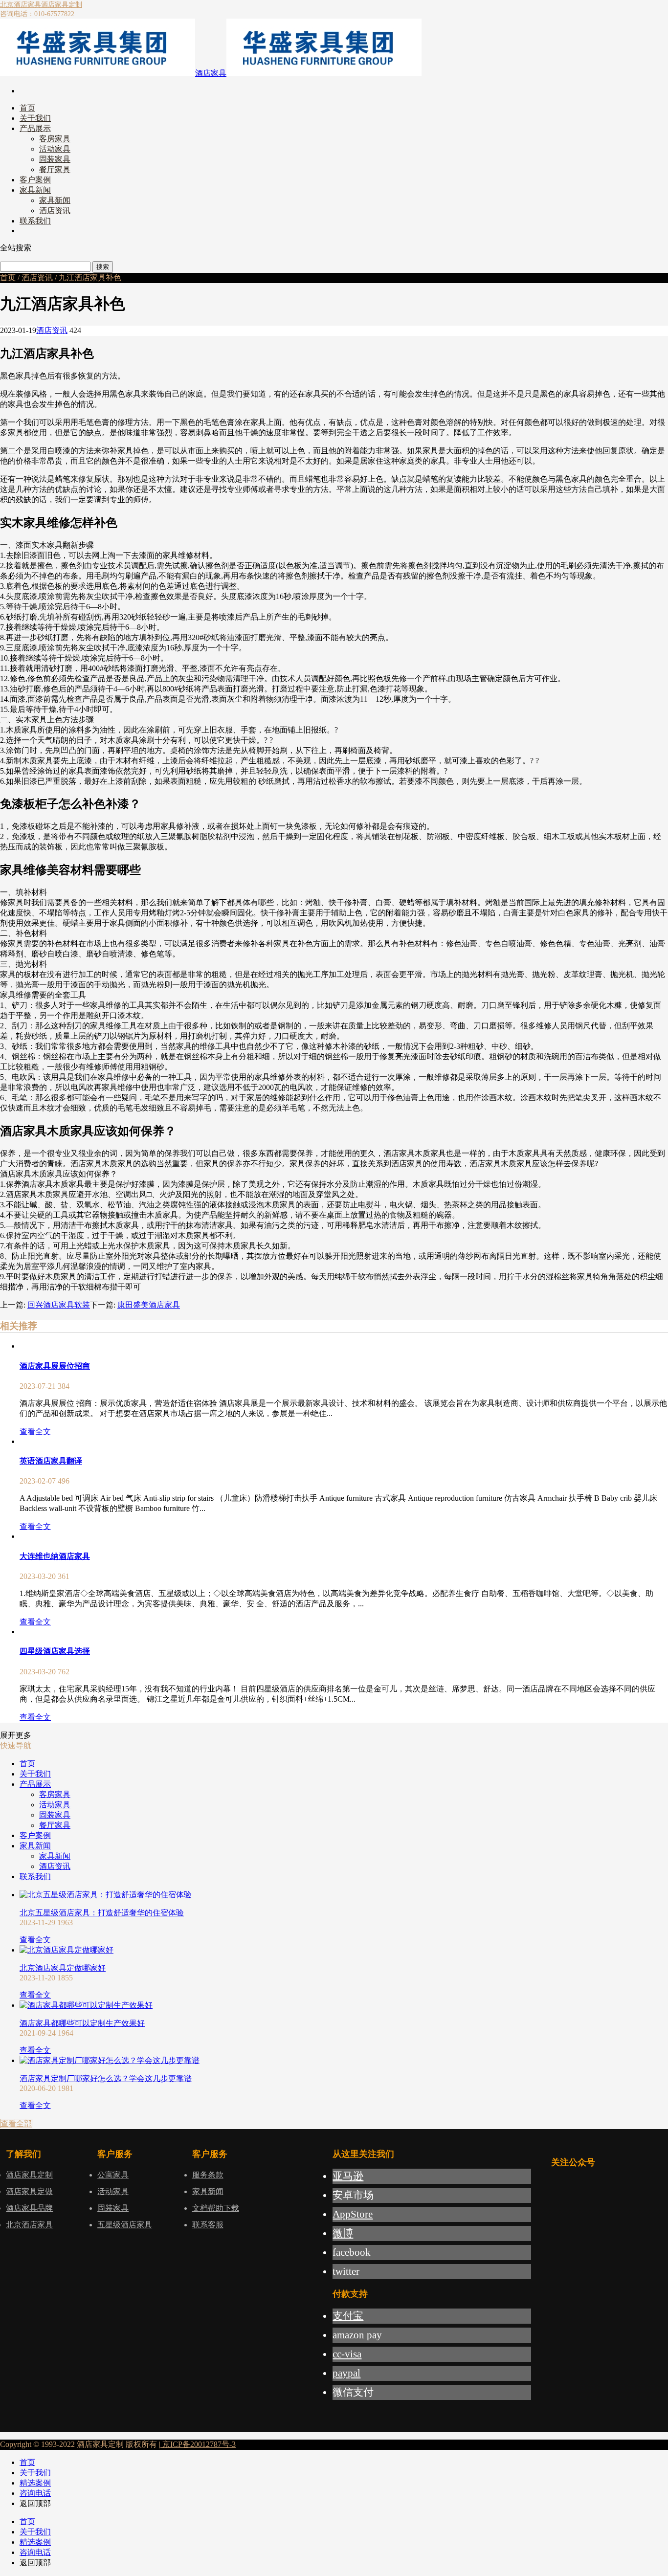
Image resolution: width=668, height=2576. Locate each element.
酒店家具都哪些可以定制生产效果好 (82, 2023)
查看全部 (16, 2123)
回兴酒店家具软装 (59, 1305)
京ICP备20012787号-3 (198, 2444)
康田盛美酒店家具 (149, 1305)
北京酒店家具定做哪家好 (63, 1968)
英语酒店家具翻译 (51, 1461)
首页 (8, 278)
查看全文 (35, 1432)
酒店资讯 (37, 278)
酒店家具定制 (62, 5)
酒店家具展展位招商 (55, 1366)
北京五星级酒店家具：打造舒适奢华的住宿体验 (102, 1913)
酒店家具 (211, 73)
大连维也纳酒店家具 (55, 1556)
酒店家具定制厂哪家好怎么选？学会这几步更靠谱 (106, 2078)
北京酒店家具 (21, 5)
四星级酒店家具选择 (55, 1651)
